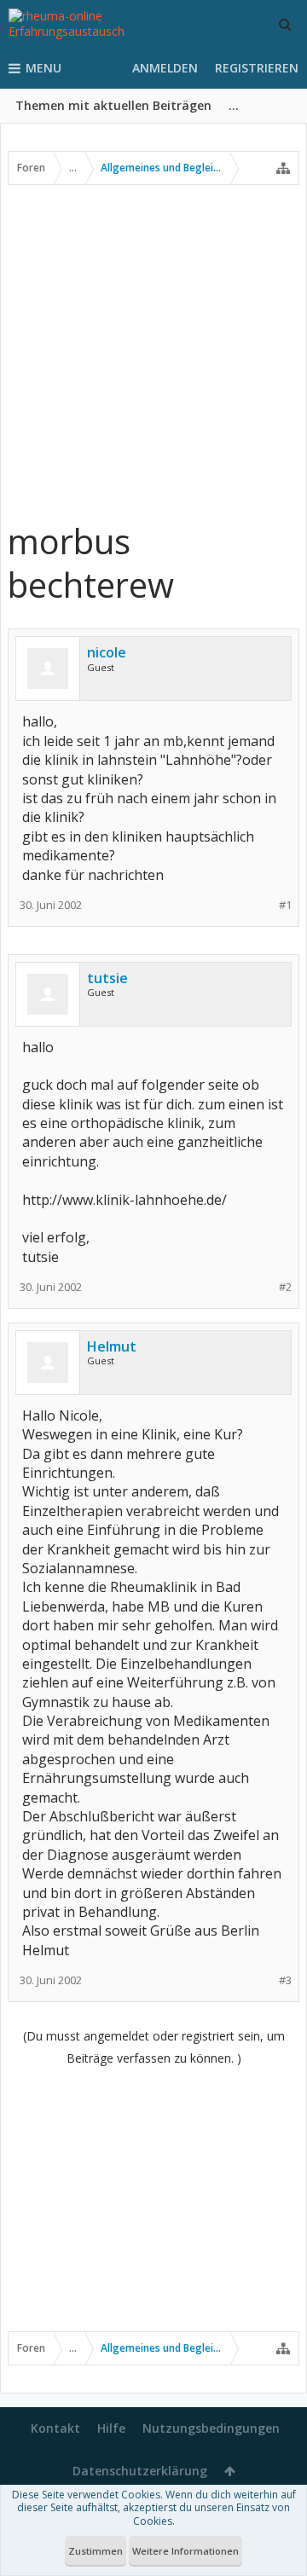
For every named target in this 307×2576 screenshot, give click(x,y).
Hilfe (111, 2428)
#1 (285, 905)
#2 (285, 1287)
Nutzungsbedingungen (211, 2428)
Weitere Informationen (185, 2551)
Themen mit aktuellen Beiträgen (113, 105)
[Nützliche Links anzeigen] (283, 168)
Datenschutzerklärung (140, 2471)
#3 (285, 1980)
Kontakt (55, 2428)
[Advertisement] (153, 352)
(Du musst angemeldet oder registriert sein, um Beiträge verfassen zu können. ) (154, 2047)
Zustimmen (96, 2551)
